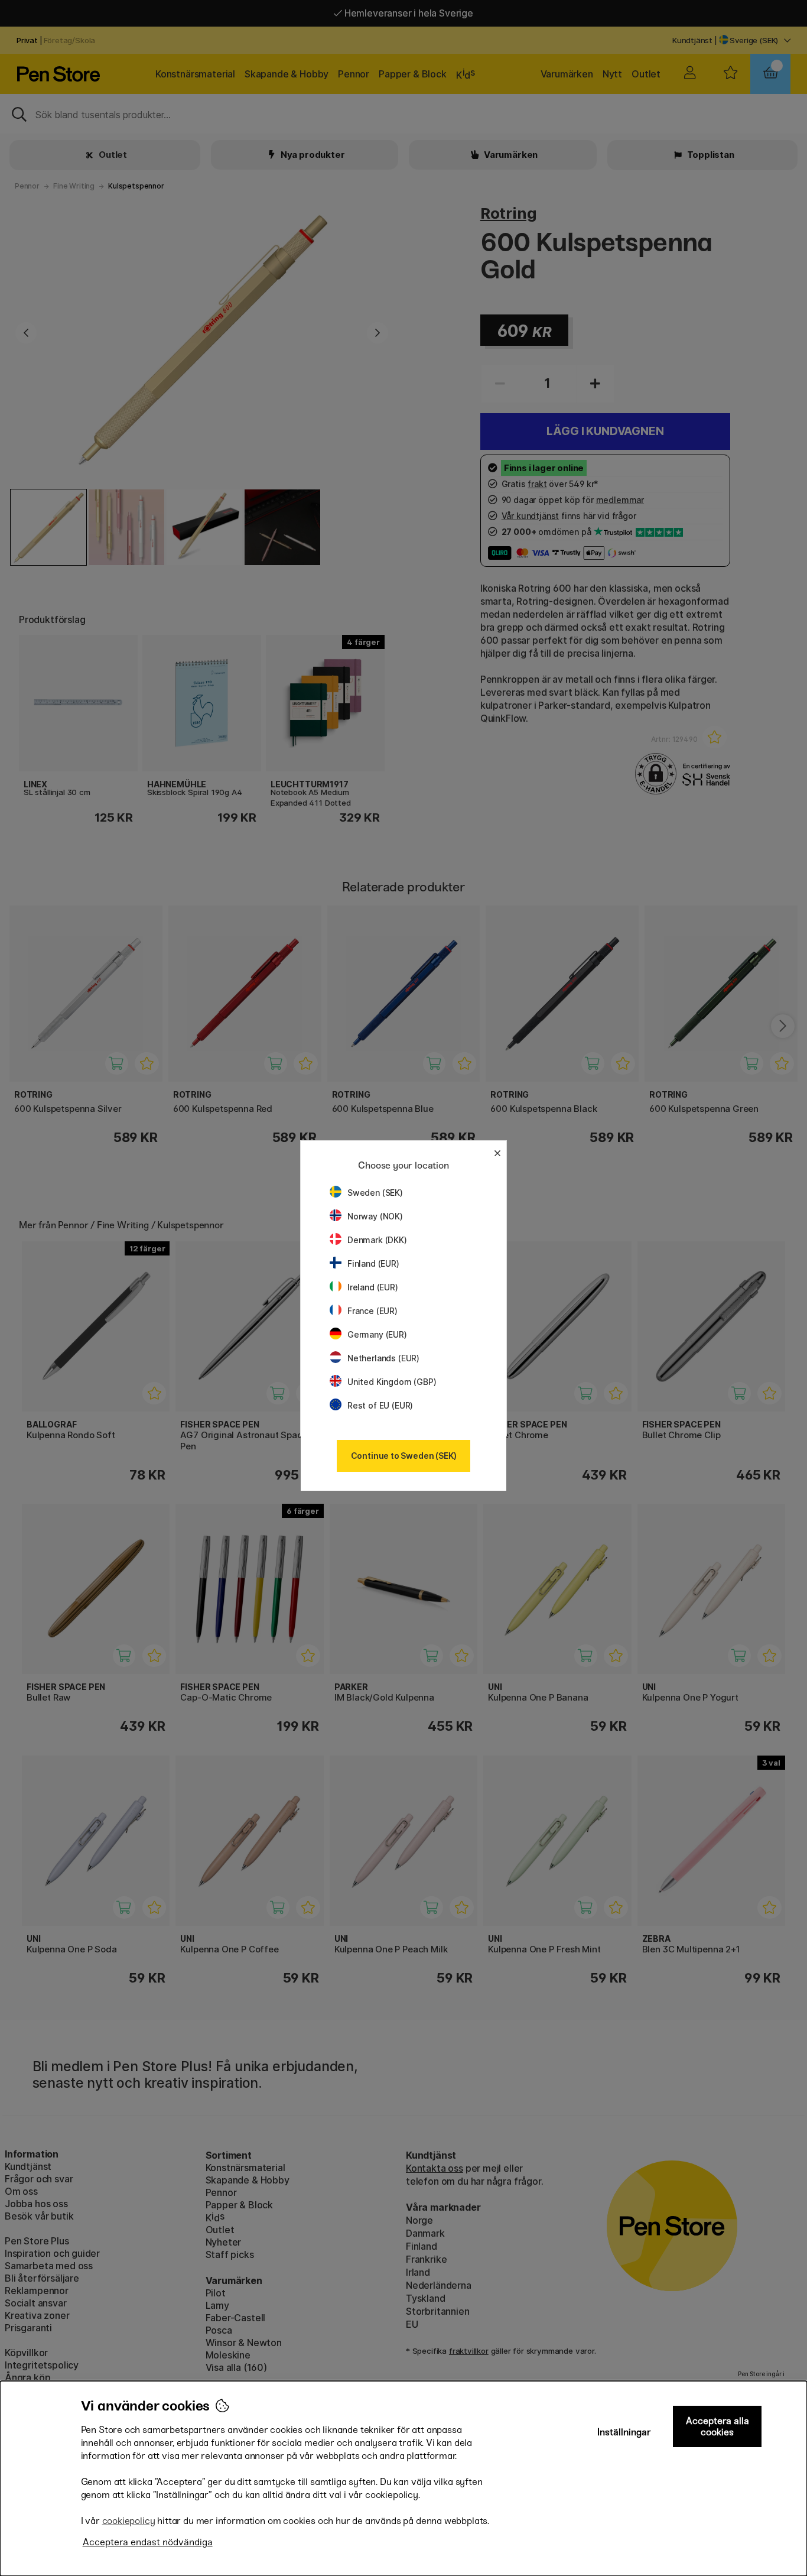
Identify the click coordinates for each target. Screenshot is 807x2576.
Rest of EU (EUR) (380, 1405)
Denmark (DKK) (377, 1240)
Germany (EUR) (377, 1334)
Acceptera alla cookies (717, 2426)
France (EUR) (372, 1311)
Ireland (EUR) (373, 1287)
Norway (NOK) (375, 1216)
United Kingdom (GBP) (392, 1382)
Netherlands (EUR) (383, 1358)
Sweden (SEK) (375, 1193)
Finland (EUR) (373, 1263)
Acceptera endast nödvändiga (148, 2542)
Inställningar (624, 2432)
